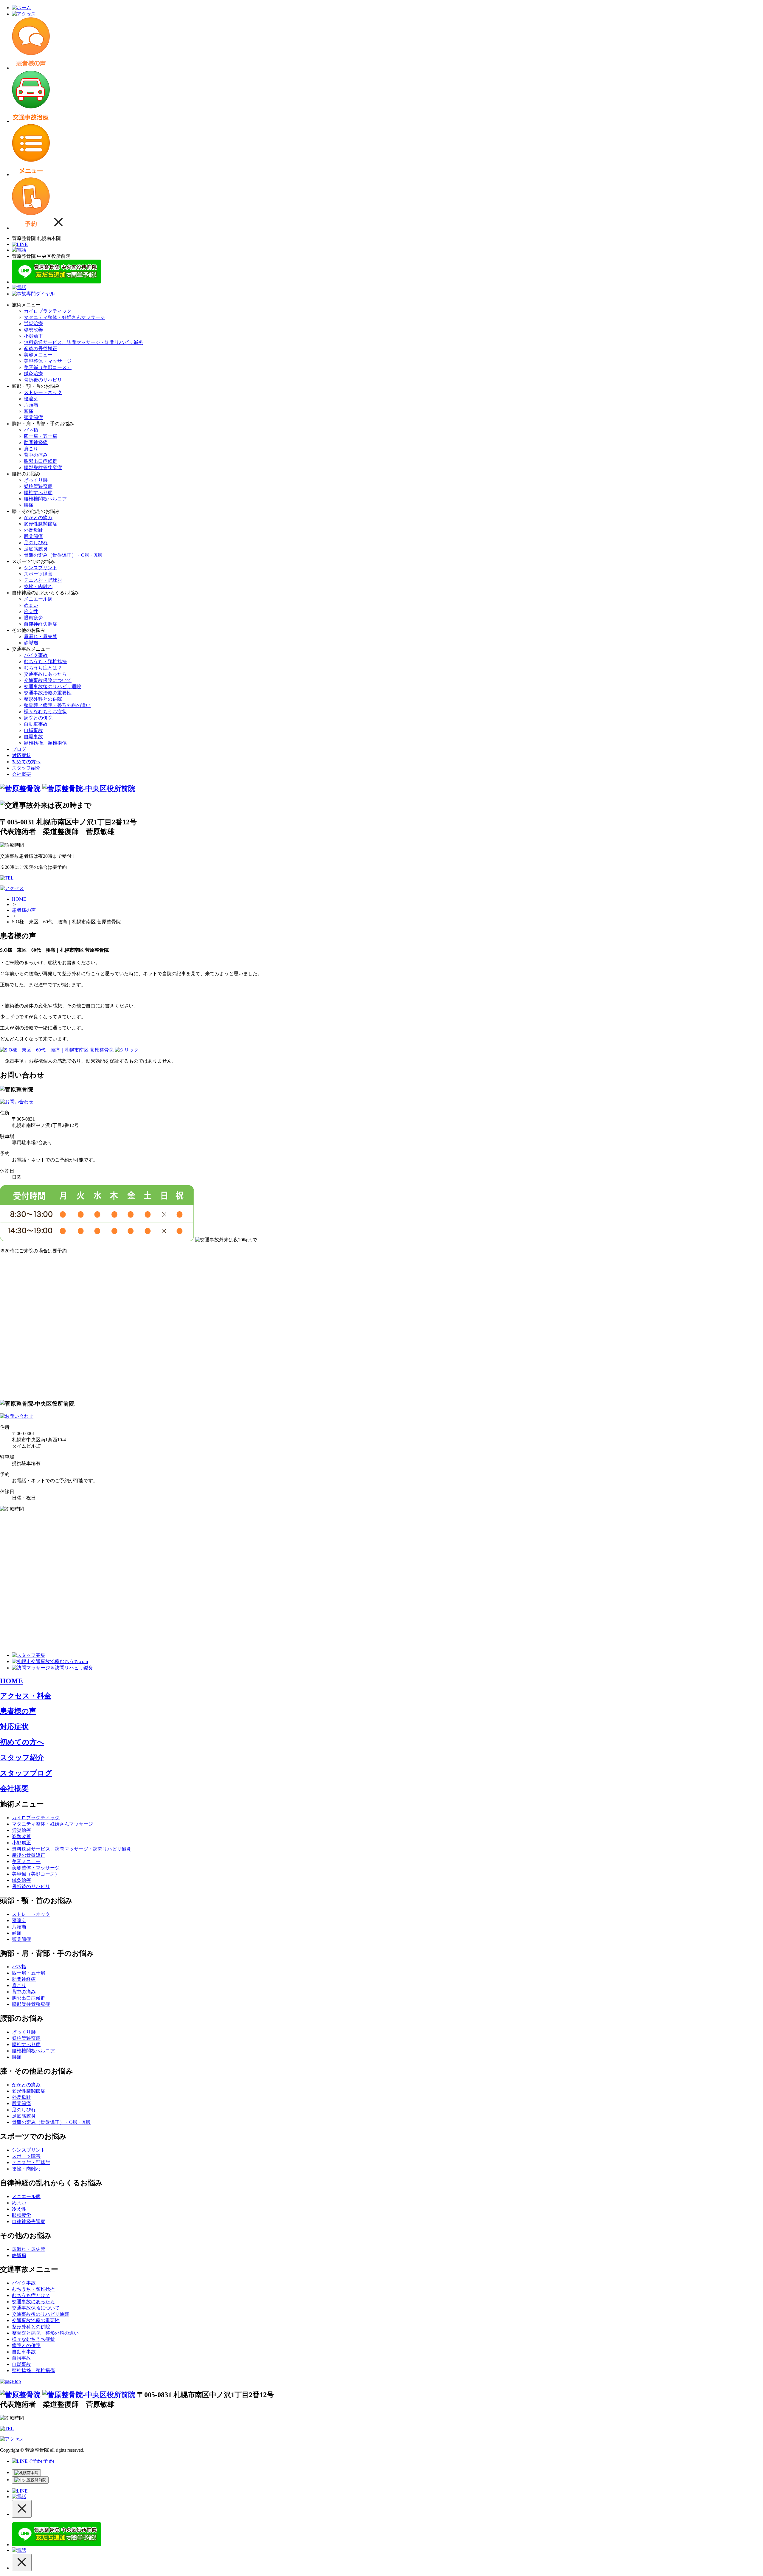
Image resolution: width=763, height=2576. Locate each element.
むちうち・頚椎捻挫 (45, 662)
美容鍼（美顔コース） (48, 367)
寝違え (31, 399)
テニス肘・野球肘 (43, 580)
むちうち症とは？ (43, 668)
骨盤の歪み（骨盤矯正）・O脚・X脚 (63, 555)
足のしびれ (36, 543)
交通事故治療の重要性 (48, 693)
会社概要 (21, 774)
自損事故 (33, 730)
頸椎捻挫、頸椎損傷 (45, 743)
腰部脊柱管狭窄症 (43, 467)
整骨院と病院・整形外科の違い (57, 705)
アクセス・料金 (26, 1696)
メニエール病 (38, 599)
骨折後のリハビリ (43, 380)
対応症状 (21, 755)
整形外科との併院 (43, 699)
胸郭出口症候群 (41, 461)
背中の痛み (36, 455)
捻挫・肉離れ (38, 586)
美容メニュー (38, 355)
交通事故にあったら (45, 674)
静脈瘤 (31, 643)
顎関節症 (33, 417)
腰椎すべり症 (38, 493)
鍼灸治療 (33, 374)
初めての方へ (26, 762)
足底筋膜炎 (36, 549)
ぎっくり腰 (36, 480)
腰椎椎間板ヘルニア (45, 499)
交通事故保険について (48, 680)
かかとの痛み (38, 518)
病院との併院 (38, 718)
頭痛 (29, 411)
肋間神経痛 (36, 442)
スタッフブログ (26, 1773)
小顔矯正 (33, 336)
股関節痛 (33, 536)
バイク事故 (36, 655)
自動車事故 (36, 724)
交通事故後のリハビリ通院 (52, 687)
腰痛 (29, 505)
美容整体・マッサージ (48, 361)
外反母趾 (33, 530)
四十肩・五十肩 (41, 436)
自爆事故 (33, 737)
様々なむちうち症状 (45, 712)
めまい (31, 605)
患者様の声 (24, 910)
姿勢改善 (33, 330)
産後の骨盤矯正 (41, 349)
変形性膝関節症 (41, 524)
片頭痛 (31, 405)
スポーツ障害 (38, 574)
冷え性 (31, 611)
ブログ (19, 749)
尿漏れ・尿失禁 (41, 636)
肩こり (31, 449)
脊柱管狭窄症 (38, 486)
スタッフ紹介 (26, 768)
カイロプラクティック (48, 311)
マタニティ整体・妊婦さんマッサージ (64, 317)
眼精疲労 (33, 618)
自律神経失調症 (41, 624)
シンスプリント (41, 568)
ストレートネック (43, 392)
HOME (19, 899)
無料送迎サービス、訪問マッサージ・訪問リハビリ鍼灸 (83, 342)
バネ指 (31, 430)
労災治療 (33, 324)
